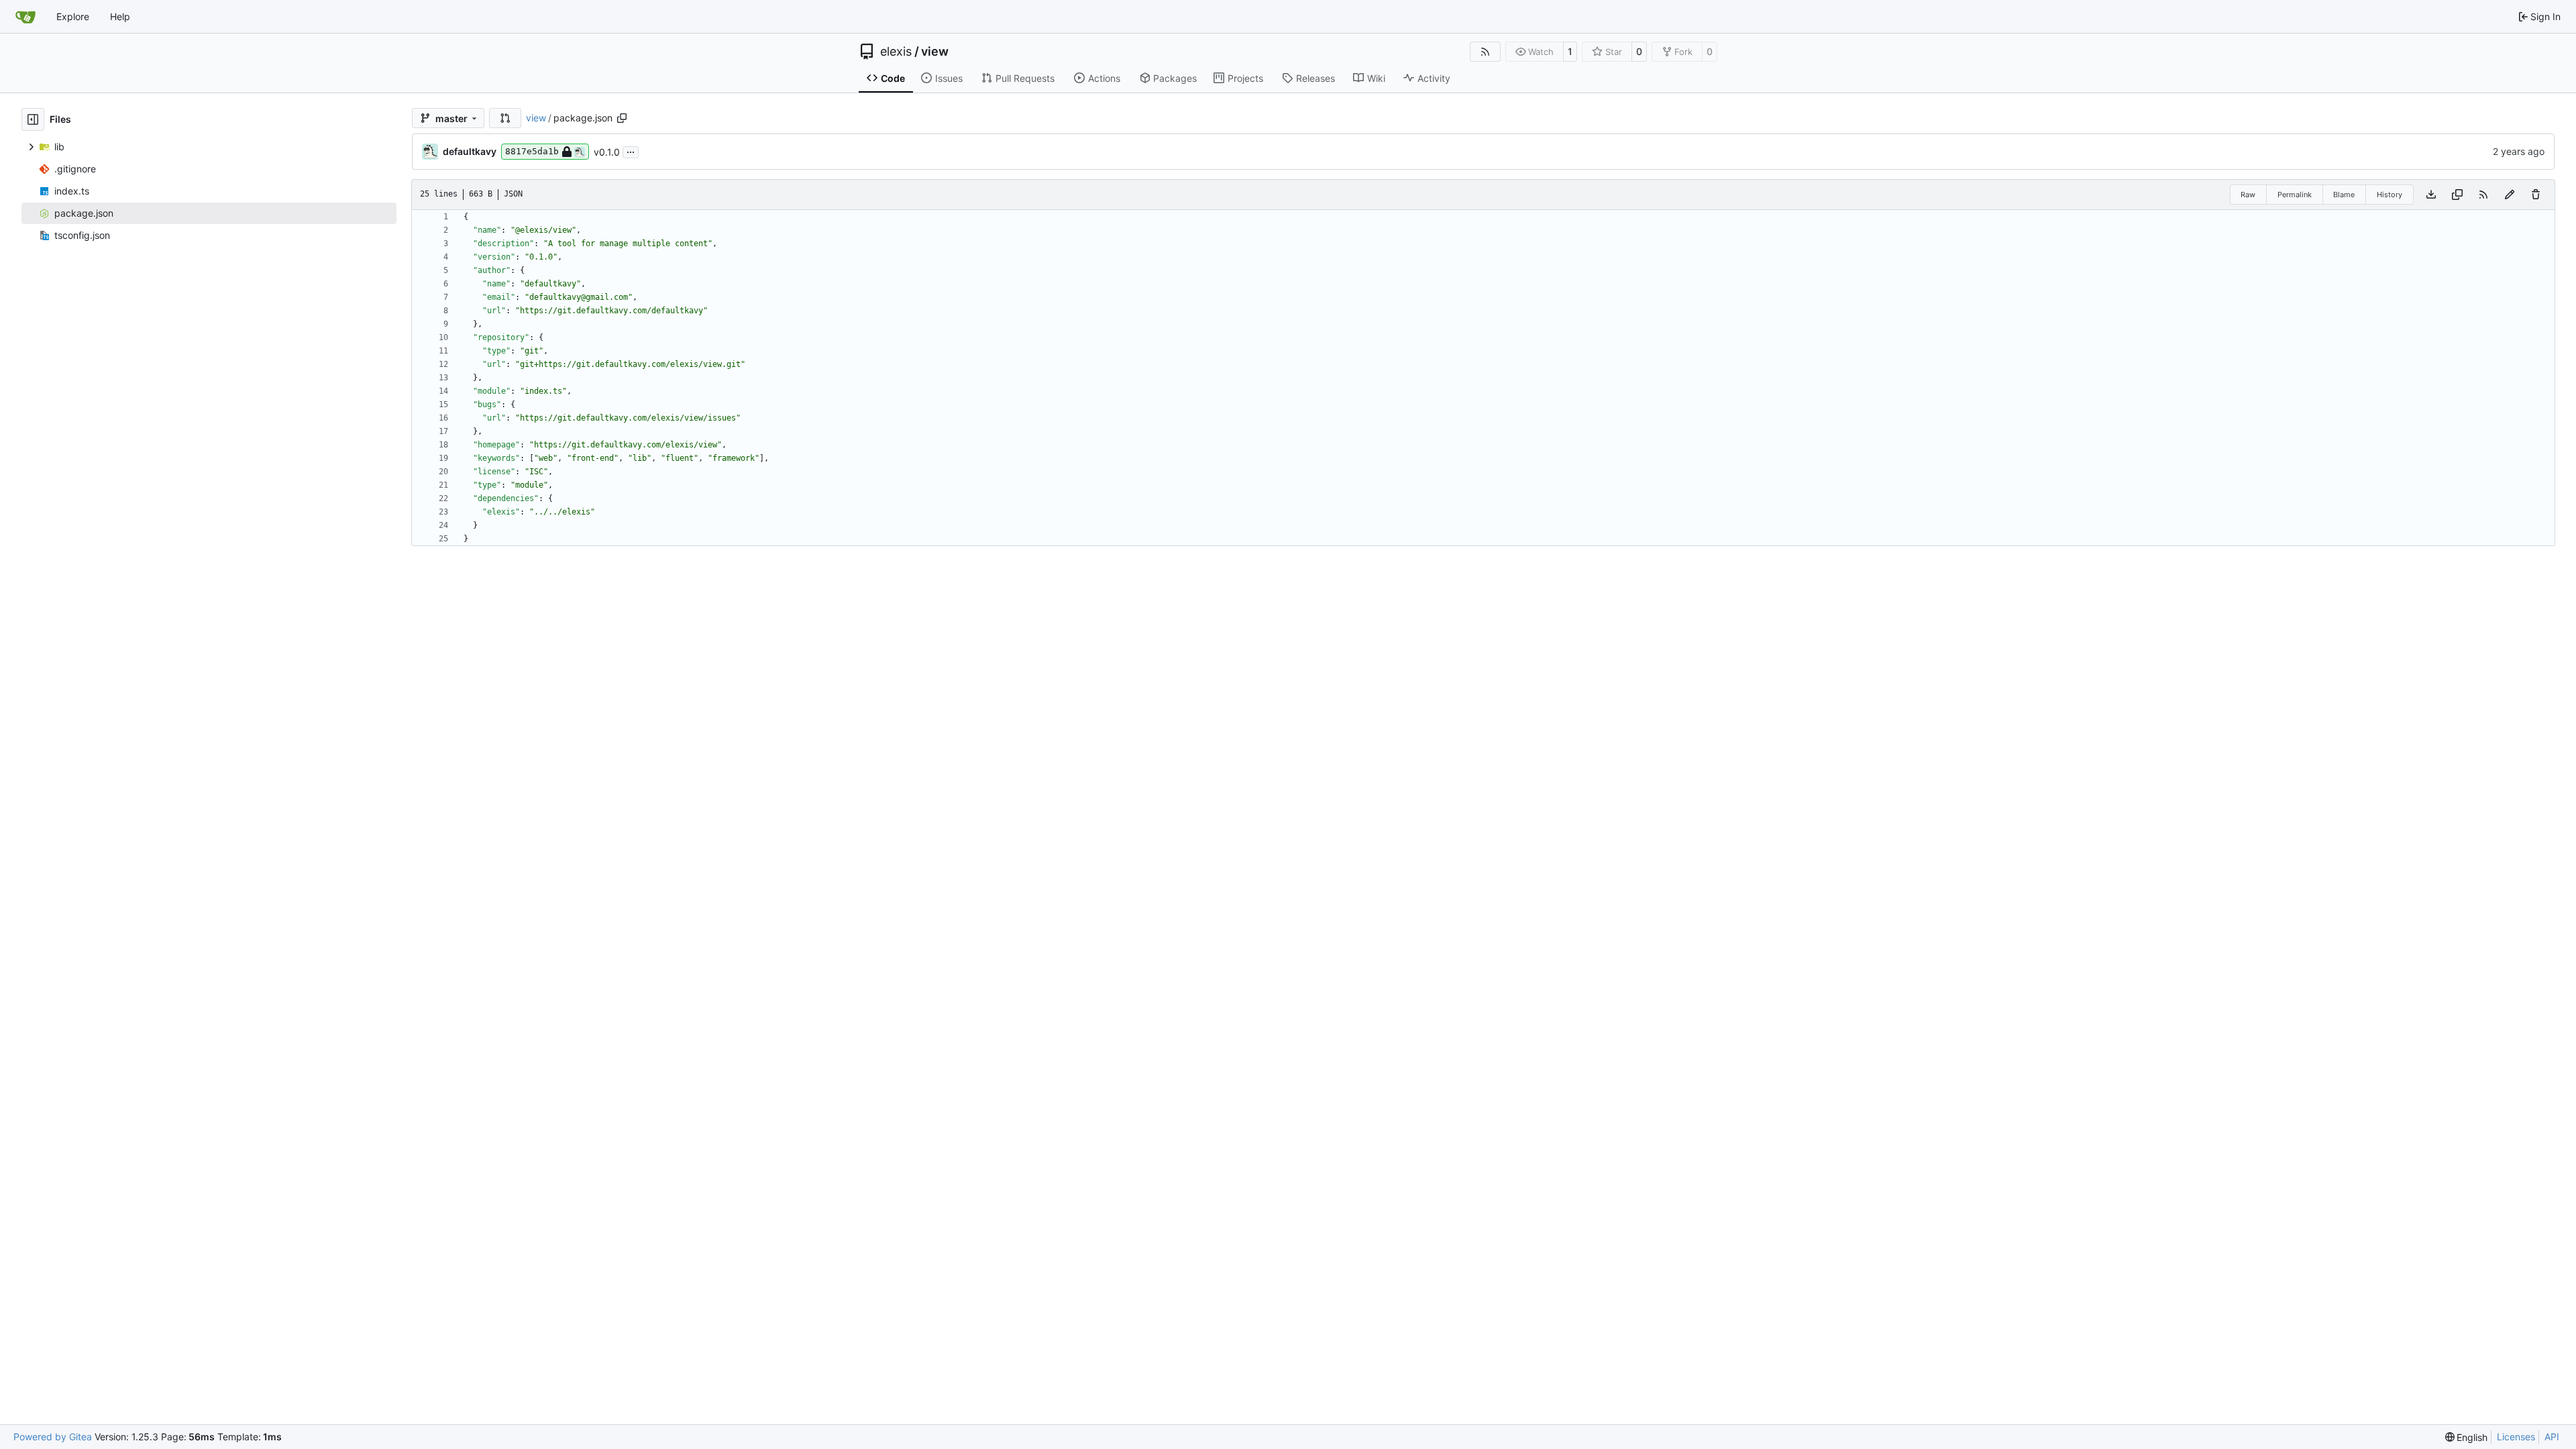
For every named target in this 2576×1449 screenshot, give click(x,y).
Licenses (2516, 1437)
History (2390, 195)
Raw (2248, 195)
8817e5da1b (532, 151)
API (2552, 1437)
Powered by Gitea (53, 1437)
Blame (2344, 195)
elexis (896, 52)
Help (120, 16)
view (935, 52)
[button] (505, 118)
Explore (73, 16)
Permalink (2295, 195)
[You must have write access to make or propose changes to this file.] (2536, 195)
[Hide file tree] (33, 119)
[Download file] (2431, 195)
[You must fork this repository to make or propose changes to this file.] (2510, 195)
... (631, 151)
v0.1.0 (607, 152)
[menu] (2467, 1437)
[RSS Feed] (1485, 52)
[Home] (25, 17)
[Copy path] (622, 118)
